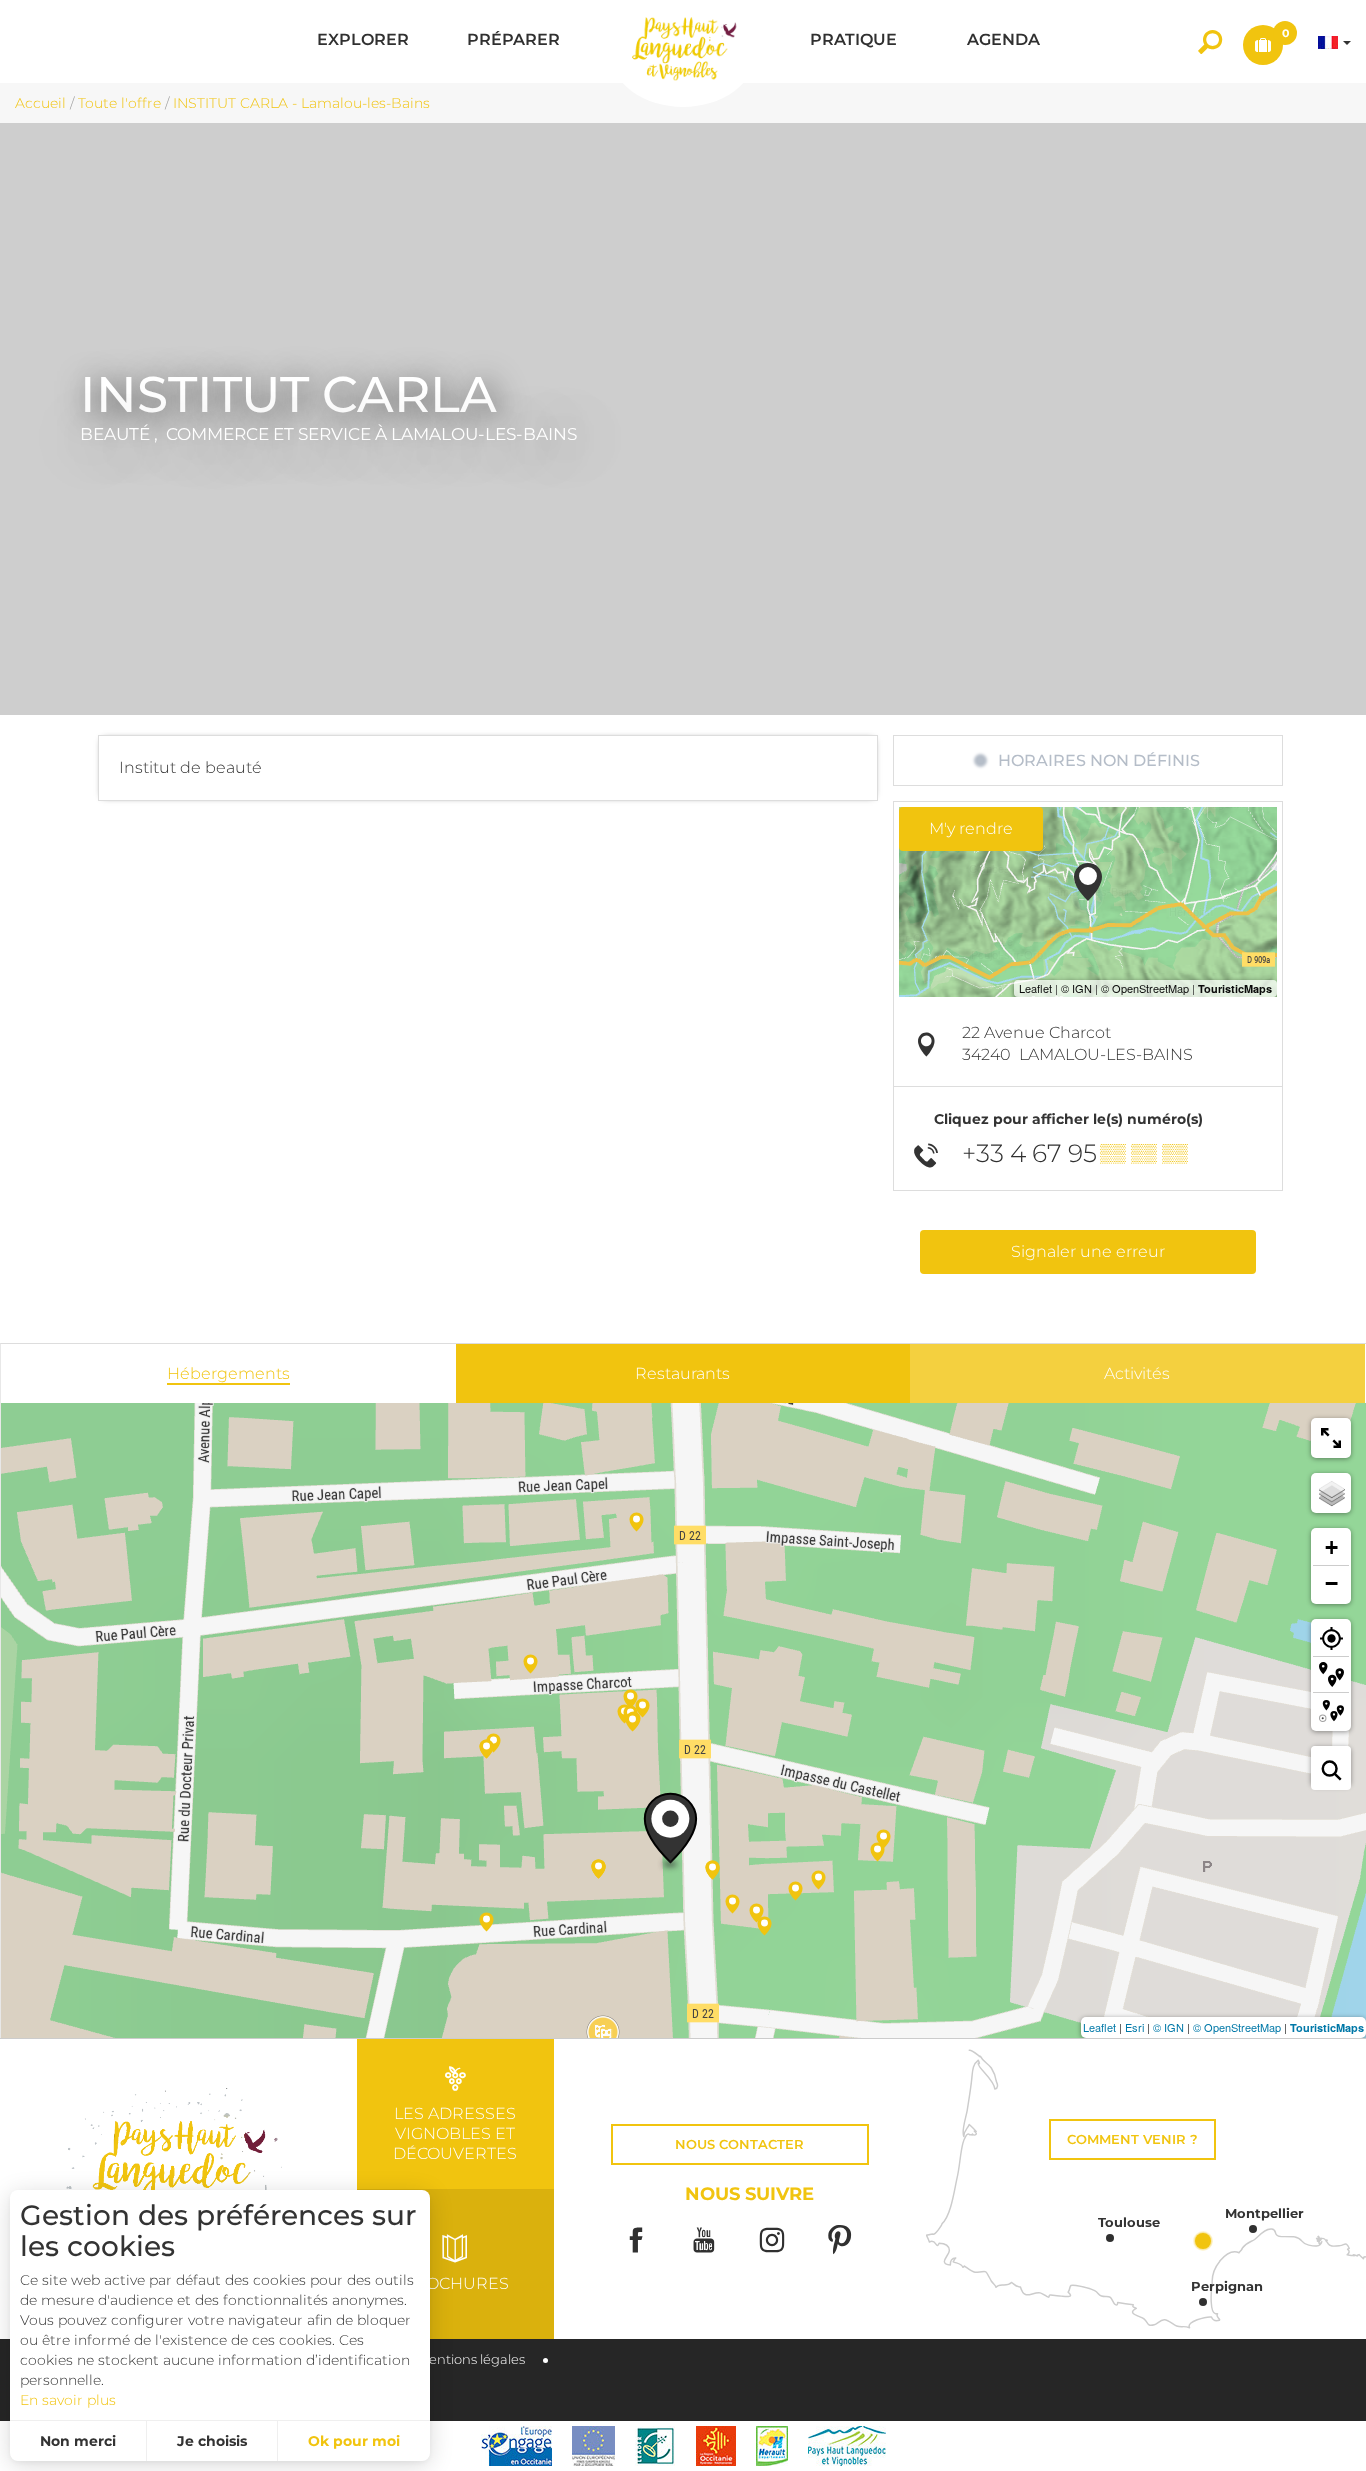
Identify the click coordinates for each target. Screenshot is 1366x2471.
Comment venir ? (1132, 2139)
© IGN (1168, 2027)
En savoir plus (68, 2400)
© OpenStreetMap (1237, 2027)
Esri (1134, 2027)
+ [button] (1331, 1547)
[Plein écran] (1331, 1438)
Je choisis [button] (212, 2441)
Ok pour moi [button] (354, 2441)
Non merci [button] (78, 2441)
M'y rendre (971, 828)
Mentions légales (471, 2359)
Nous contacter (739, 2144)
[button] (363, 41)
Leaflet (1099, 2027)
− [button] (1331, 1583)
